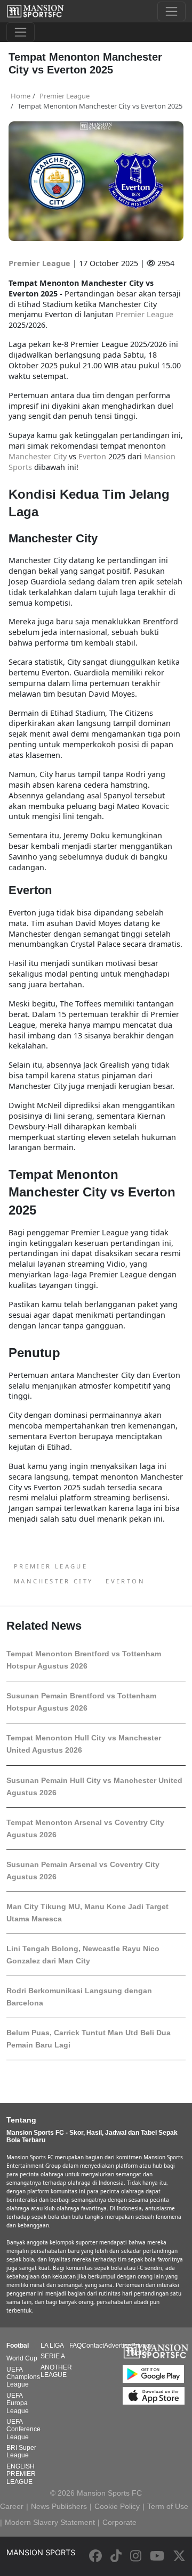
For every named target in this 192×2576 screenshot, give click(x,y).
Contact (93, 2346)
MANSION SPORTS (41, 2552)
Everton (125, 1581)
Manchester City (53, 1581)
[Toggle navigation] (171, 11)
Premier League (41, 263)
